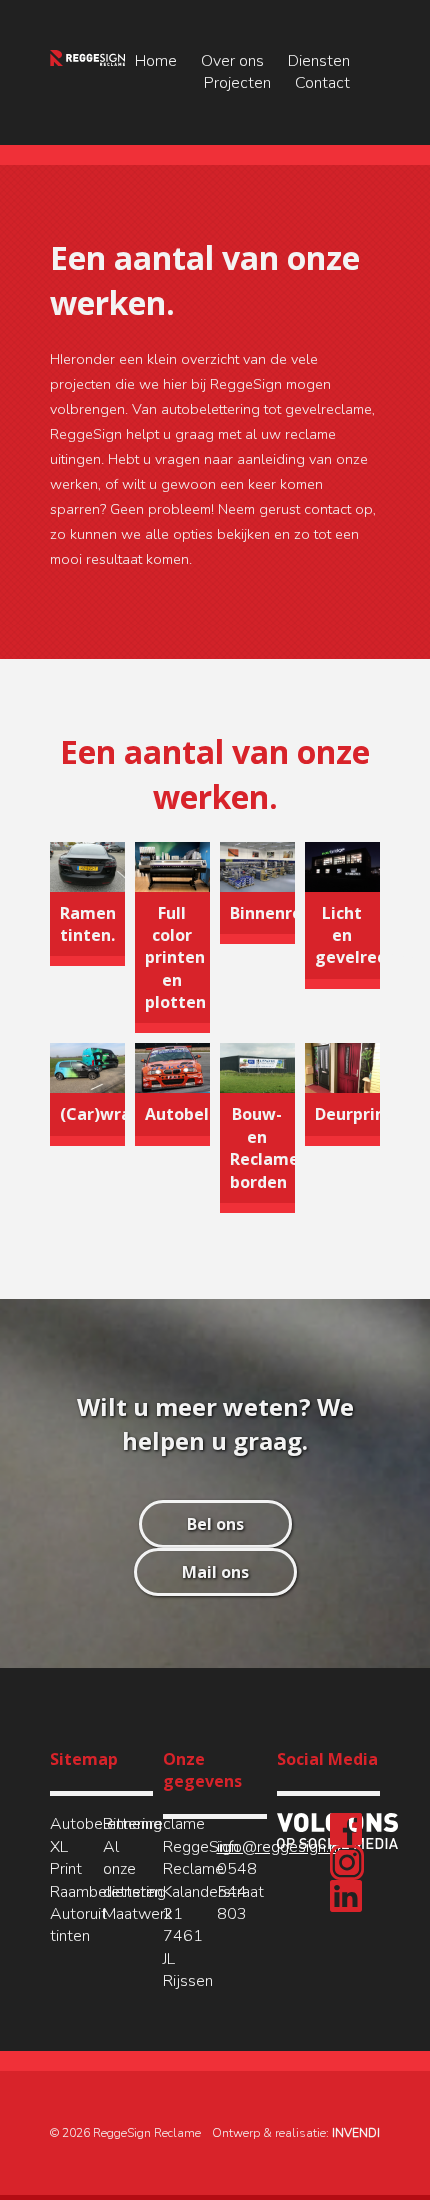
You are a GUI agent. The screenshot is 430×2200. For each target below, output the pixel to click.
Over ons (232, 61)
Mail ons (215, 1572)
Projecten (237, 83)
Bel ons (215, 1524)
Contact (322, 83)
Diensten (319, 61)
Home (156, 61)
